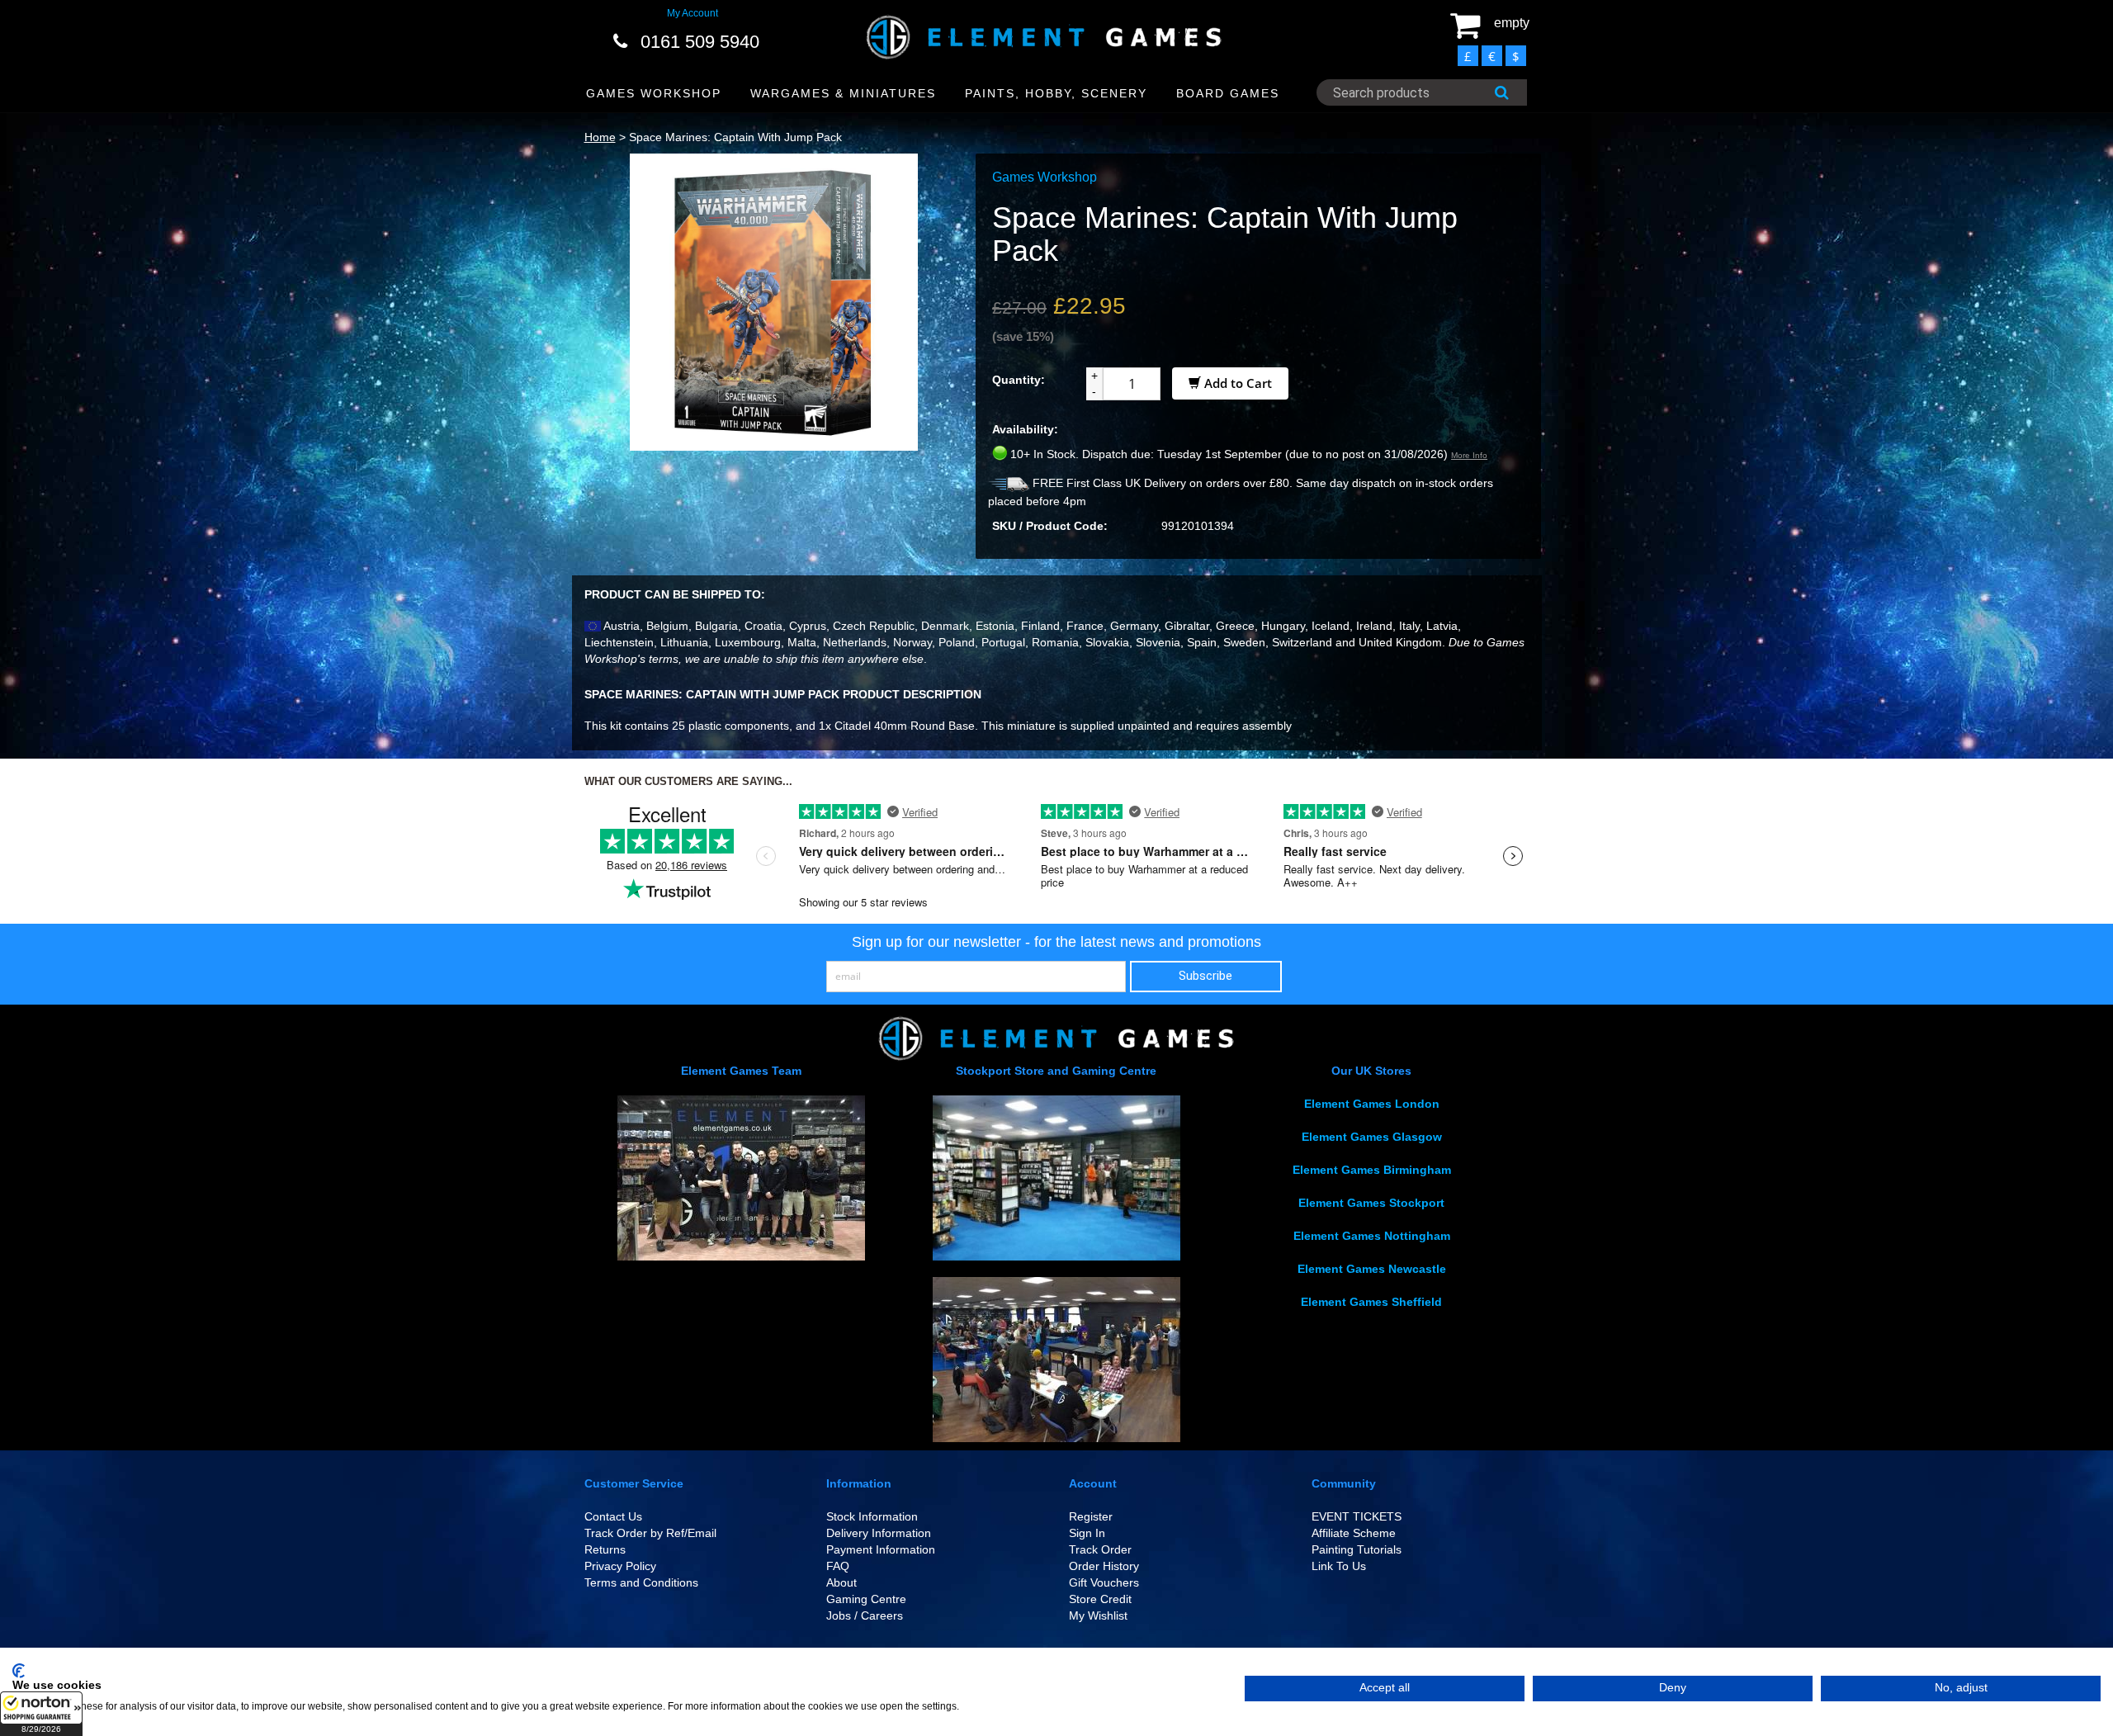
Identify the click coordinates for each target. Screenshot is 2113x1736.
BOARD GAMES (1228, 93)
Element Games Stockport (1371, 1203)
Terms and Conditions (641, 1582)
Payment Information (881, 1549)
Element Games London (1372, 1104)
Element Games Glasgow (1372, 1137)
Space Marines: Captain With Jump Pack (735, 137)
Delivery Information (879, 1533)
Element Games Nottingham (1372, 1236)
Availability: (1025, 429)
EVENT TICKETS (1357, 1516)
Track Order (1100, 1549)
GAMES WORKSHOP (654, 93)
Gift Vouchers (1104, 1582)
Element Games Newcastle (1372, 1269)
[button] (41, 1714)
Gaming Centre (866, 1599)
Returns (605, 1549)
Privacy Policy (620, 1566)
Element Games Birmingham (1372, 1170)
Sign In (1087, 1533)
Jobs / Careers (865, 1615)
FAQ (838, 1566)
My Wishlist (1098, 1615)
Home (600, 137)
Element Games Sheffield (1371, 1302)
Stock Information (872, 1516)
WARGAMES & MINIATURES (843, 93)
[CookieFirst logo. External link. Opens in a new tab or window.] (19, 1671)
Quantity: (1019, 380)
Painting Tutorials (1357, 1549)
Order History (1104, 1566)
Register (1091, 1516)
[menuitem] (654, 94)
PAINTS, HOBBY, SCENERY (1056, 93)
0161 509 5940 (700, 42)
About (841, 1582)
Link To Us (1339, 1566)
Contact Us (613, 1516)
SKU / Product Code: (1050, 526)
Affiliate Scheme (1354, 1533)
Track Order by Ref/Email (650, 1533)
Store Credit (1100, 1599)
